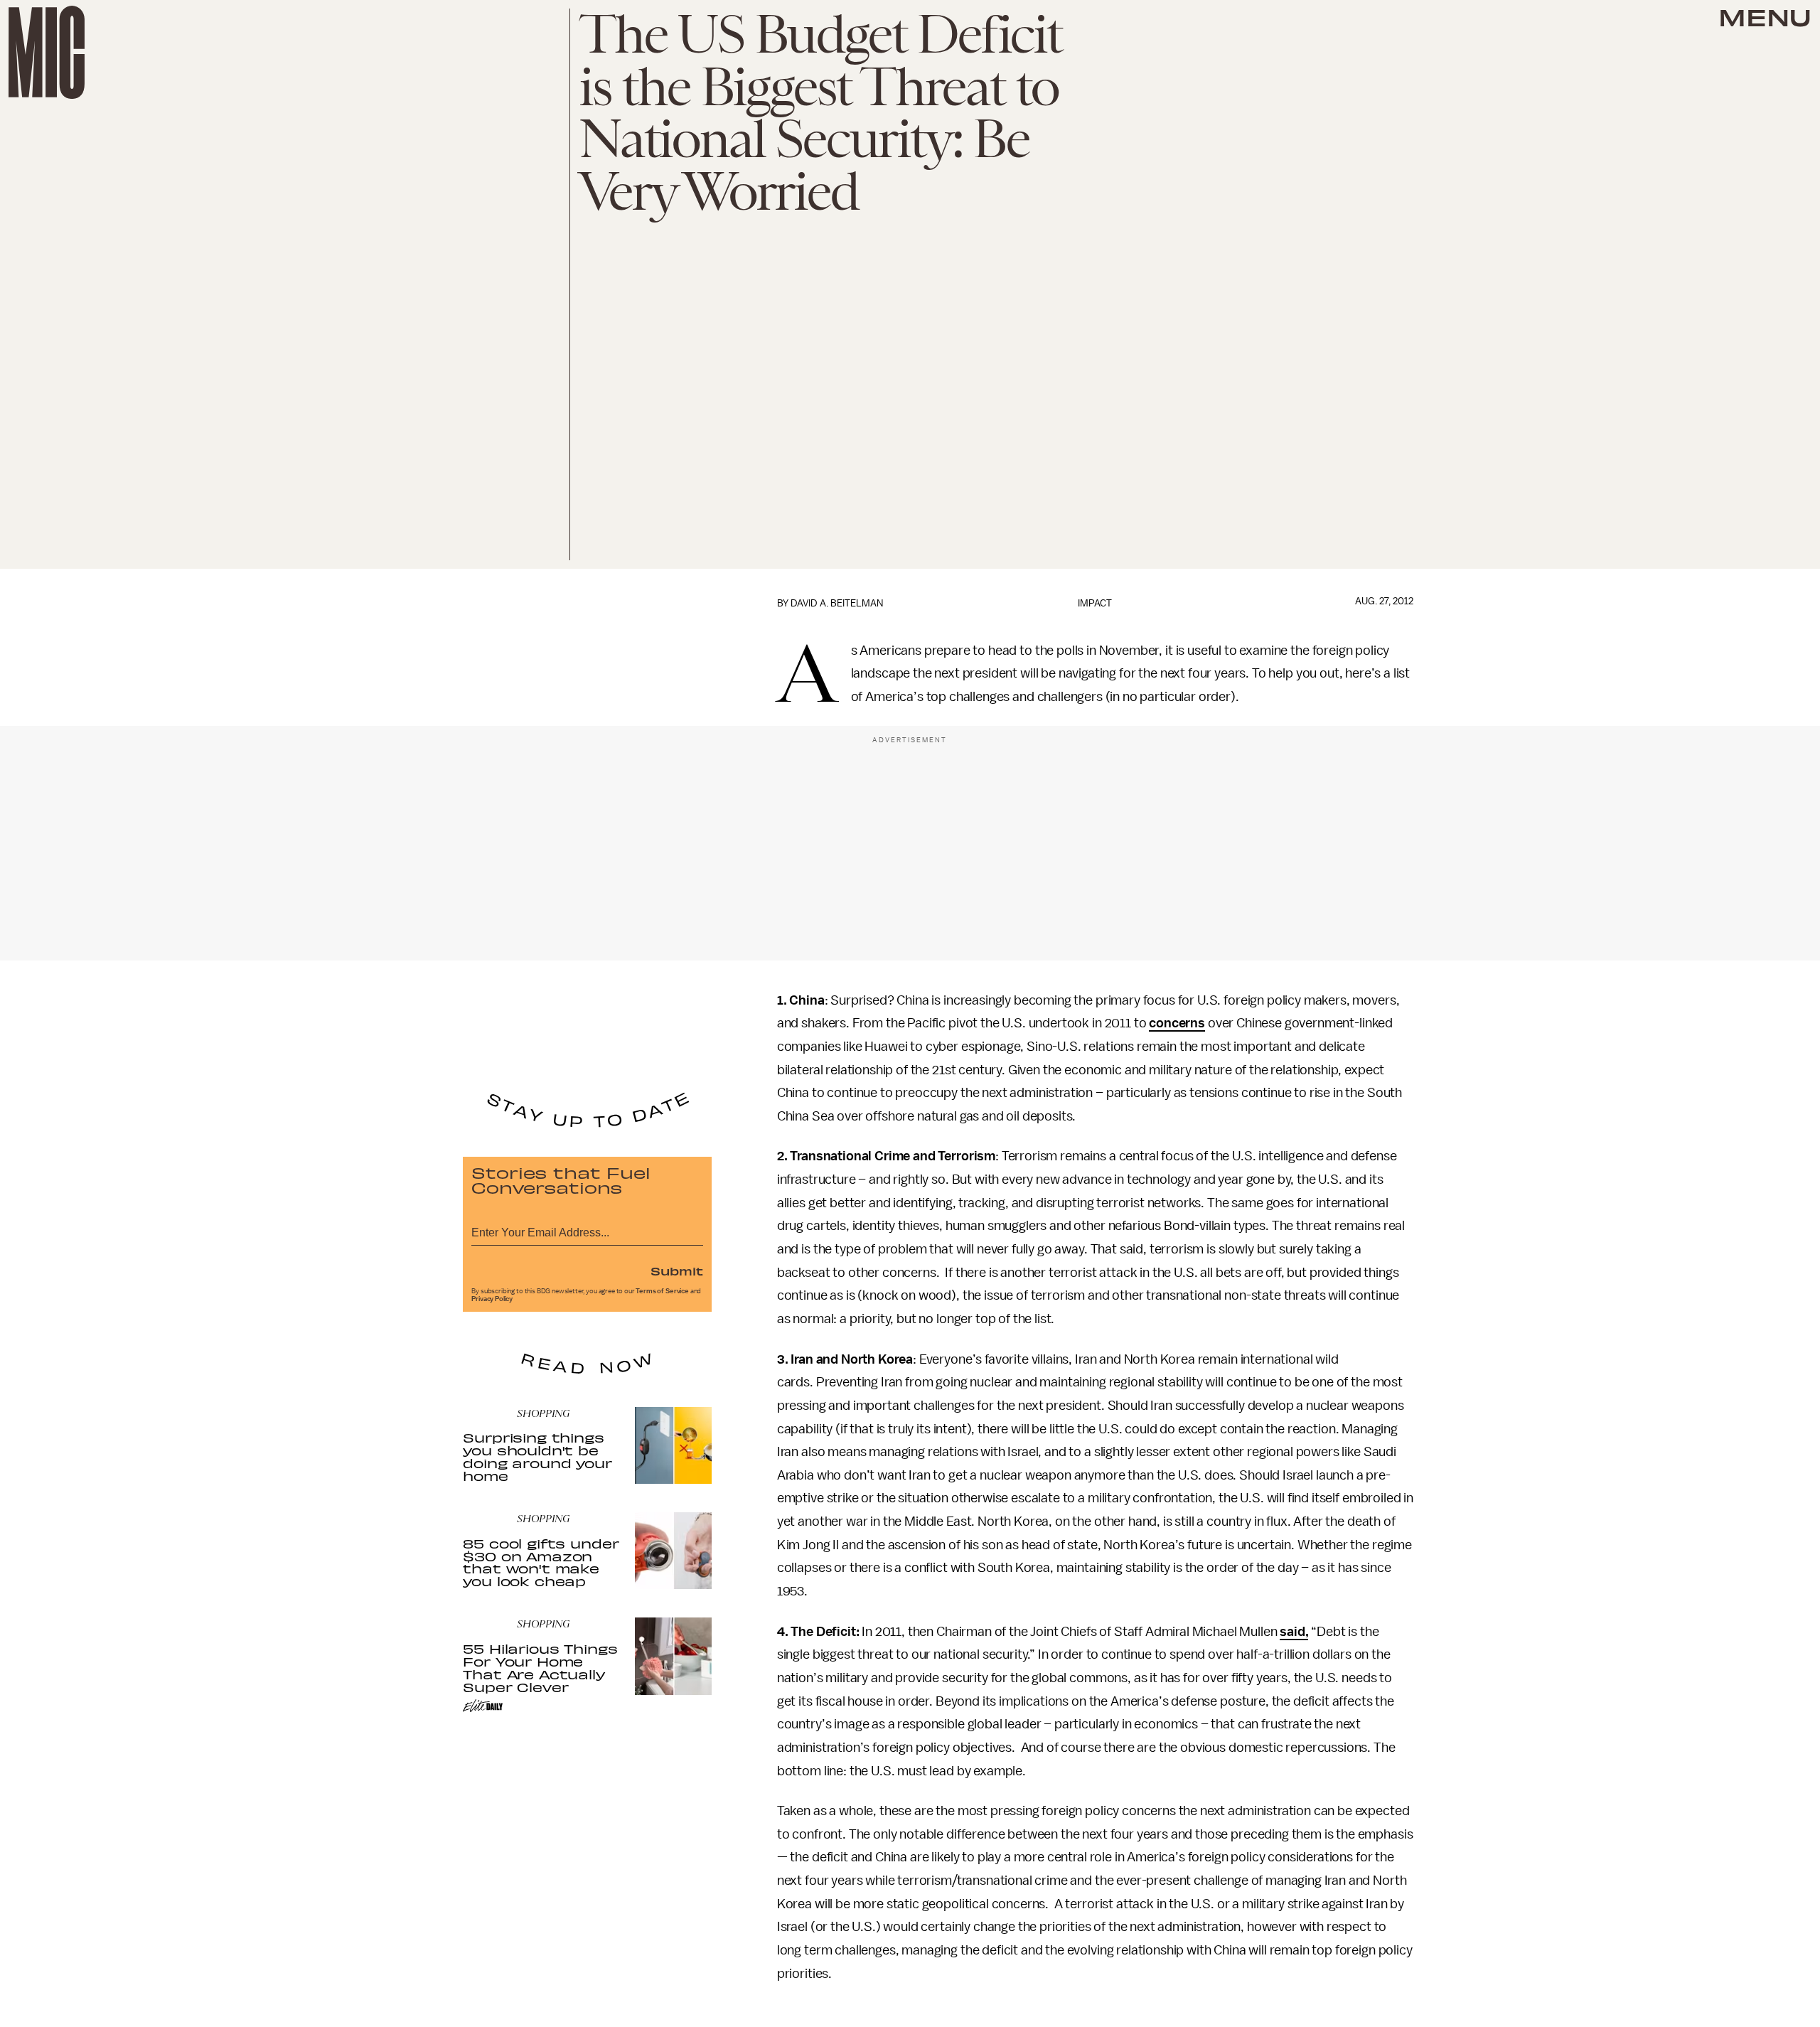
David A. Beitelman (837, 603)
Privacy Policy (492, 1299)
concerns (1177, 1023)
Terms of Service (662, 1291)
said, (1294, 1632)
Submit (677, 1271)
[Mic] (47, 52)
